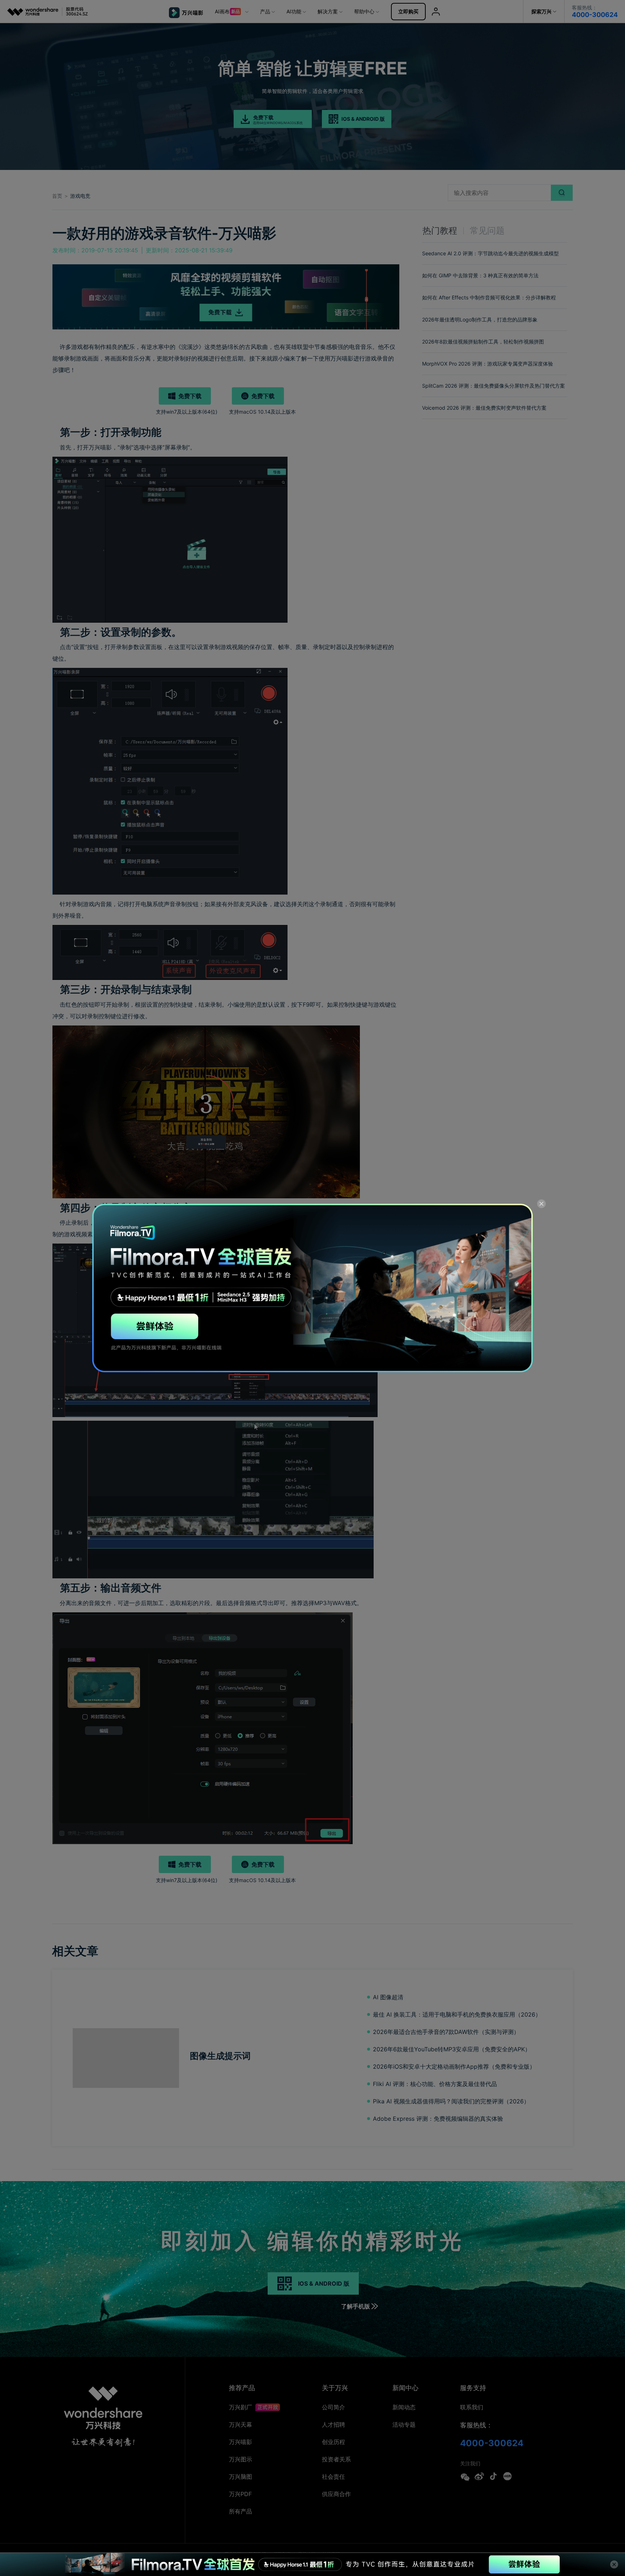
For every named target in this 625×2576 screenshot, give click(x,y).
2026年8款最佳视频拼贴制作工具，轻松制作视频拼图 (483, 342)
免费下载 (190, 396)
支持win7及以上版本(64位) (187, 412)
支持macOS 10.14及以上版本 (262, 412)
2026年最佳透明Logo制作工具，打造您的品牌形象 (480, 319)
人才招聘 (333, 2424)
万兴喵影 (241, 2442)
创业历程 (333, 2442)
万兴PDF (240, 2494)
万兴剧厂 (241, 2407)
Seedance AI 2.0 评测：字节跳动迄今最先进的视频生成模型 (490, 253)
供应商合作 (336, 2494)
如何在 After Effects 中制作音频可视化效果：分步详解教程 (489, 297)
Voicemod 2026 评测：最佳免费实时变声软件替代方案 (484, 408)
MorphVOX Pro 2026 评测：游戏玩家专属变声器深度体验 (488, 364)
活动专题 (404, 2424)
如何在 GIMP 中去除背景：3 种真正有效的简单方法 (480, 275)
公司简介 (333, 2407)
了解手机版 (356, 2306)
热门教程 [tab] (440, 231)
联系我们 (472, 2407)
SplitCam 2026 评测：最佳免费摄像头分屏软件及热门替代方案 (494, 386)
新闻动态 (404, 2407)
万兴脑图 (241, 2477)
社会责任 (333, 2477)
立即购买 (408, 11)
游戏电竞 (80, 196)
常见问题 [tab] (487, 231)
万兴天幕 (241, 2424)
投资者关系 (336, 2459)
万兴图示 (241, 2459)
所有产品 (241, 2511)
